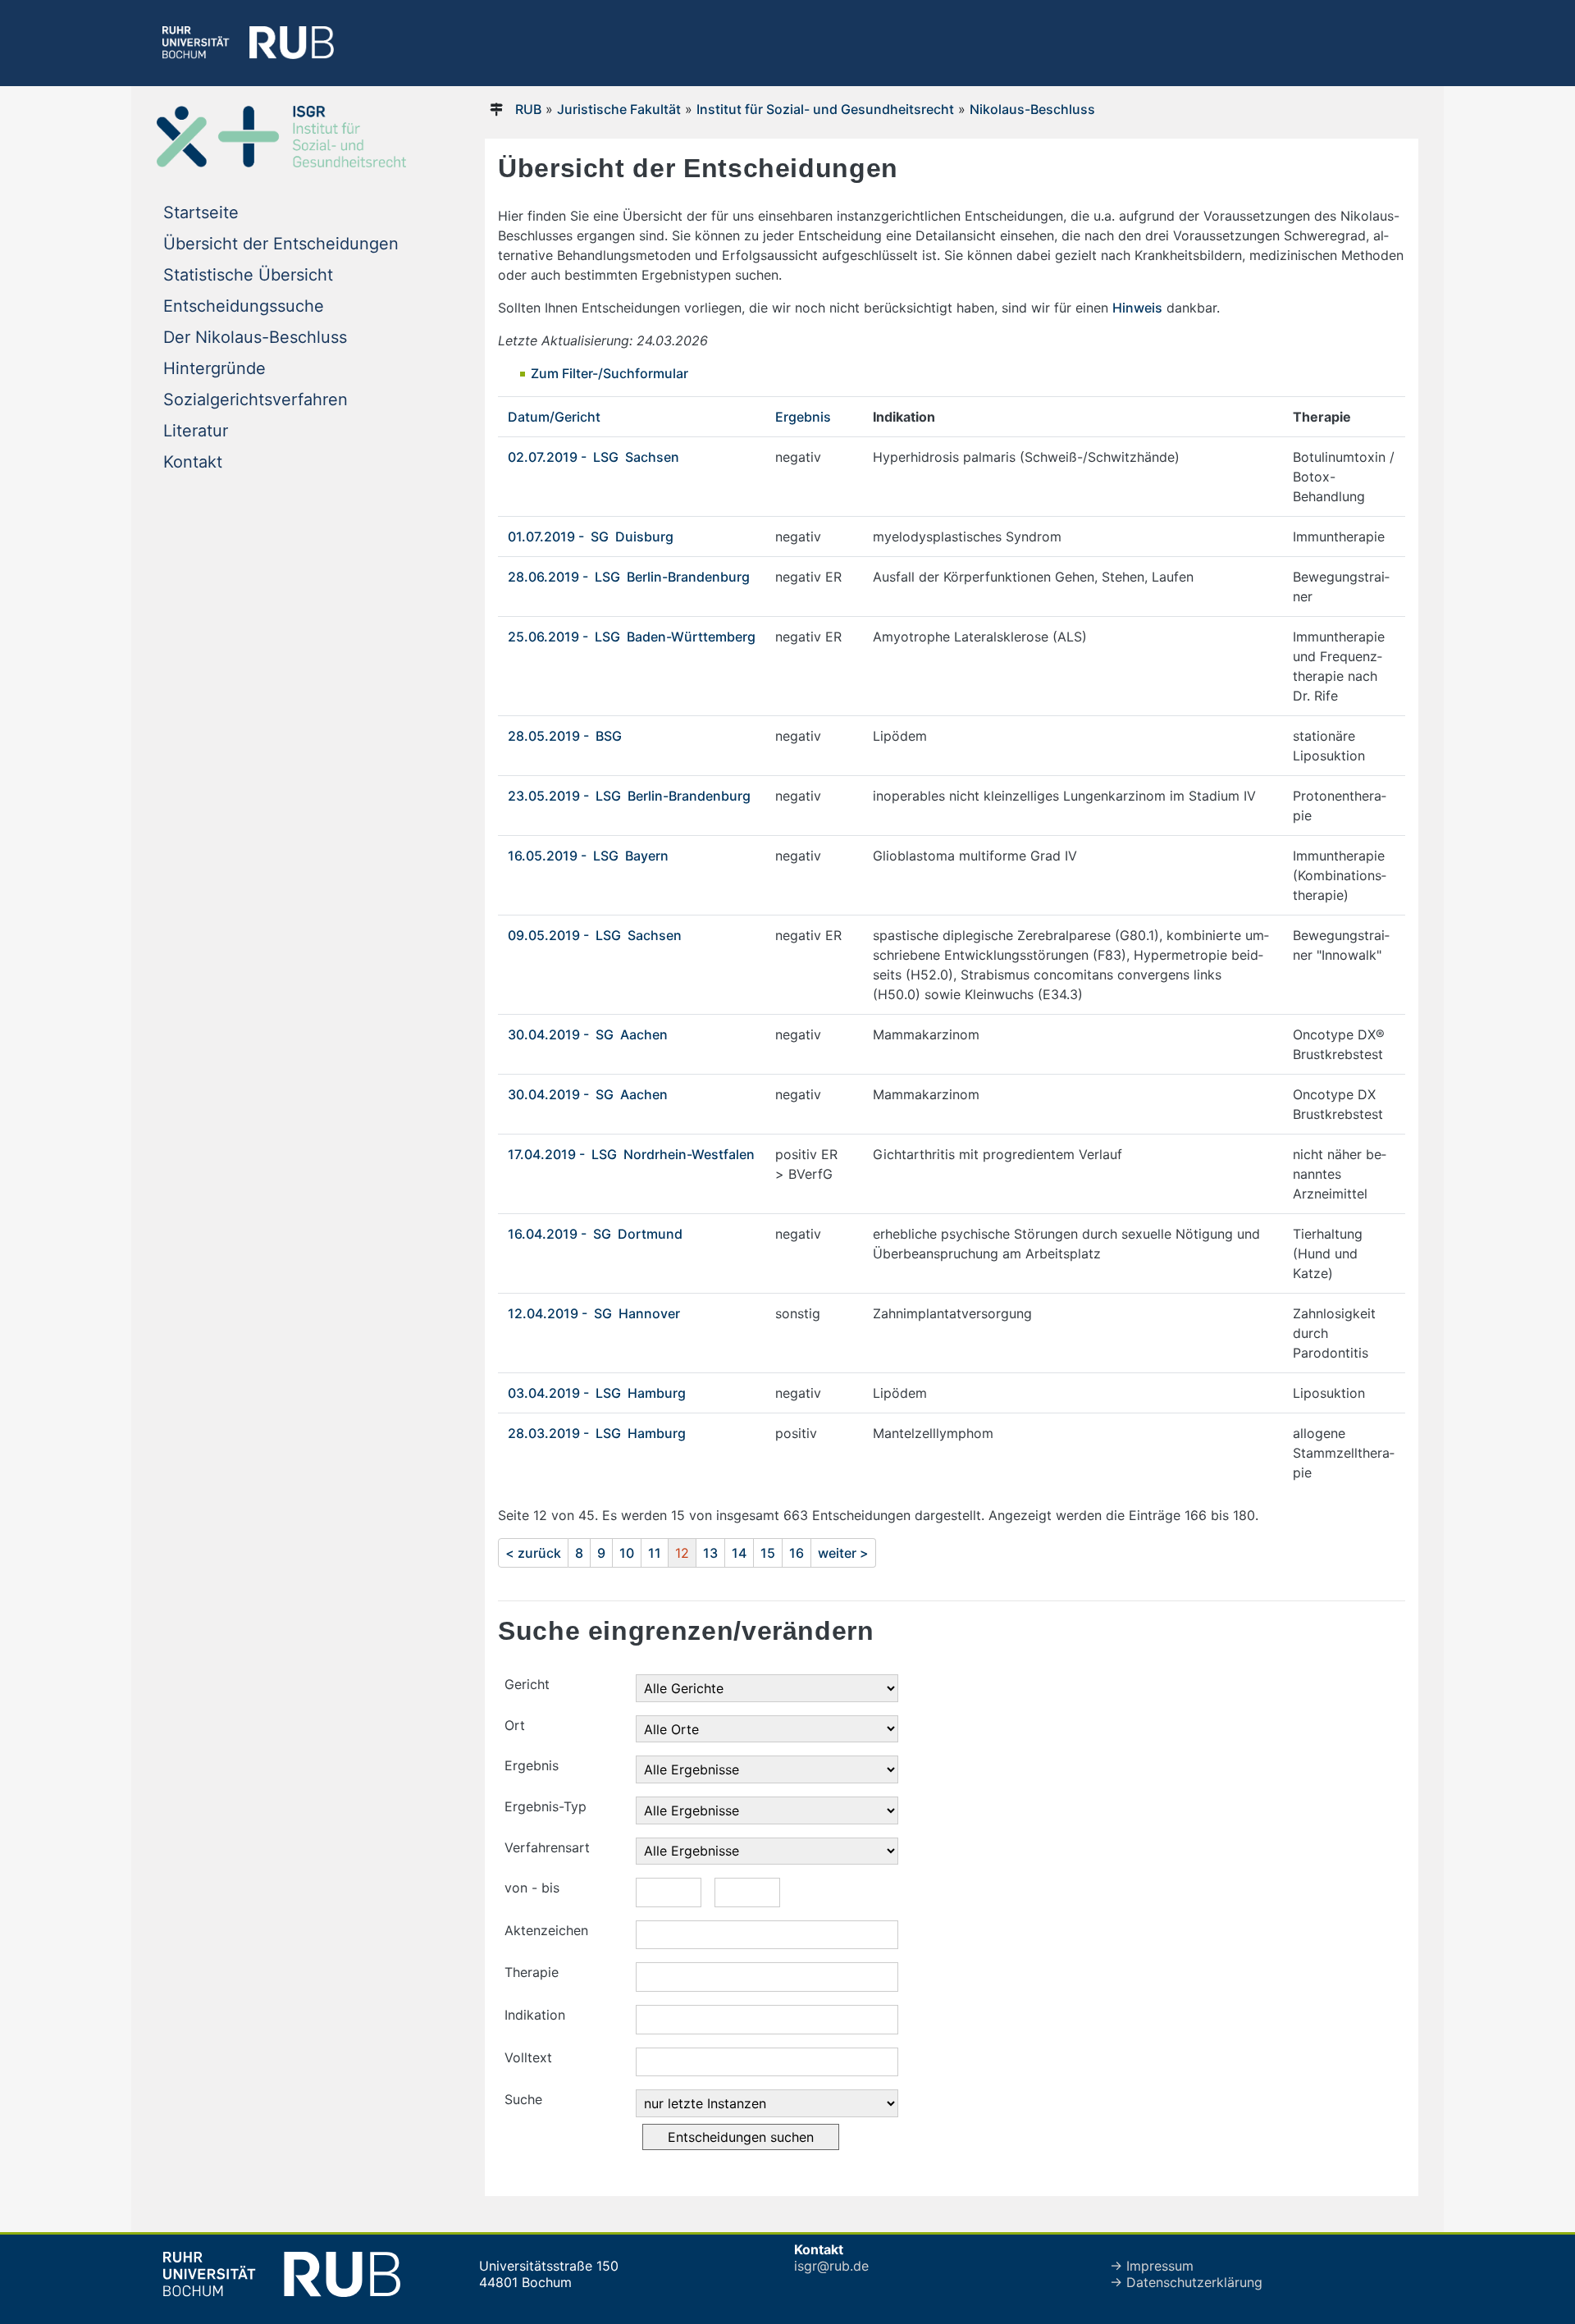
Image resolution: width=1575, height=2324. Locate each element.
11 (655, 1553)
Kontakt (193, 462)
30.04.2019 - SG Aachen (588, 1034)
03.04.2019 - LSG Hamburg (597, 1393)
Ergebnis (803, 417)
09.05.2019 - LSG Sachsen (595, 935)
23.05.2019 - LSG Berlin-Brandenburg (629, 796)
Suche (523, 2099)
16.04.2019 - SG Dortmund (595, 1234)
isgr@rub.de (831, 2266)
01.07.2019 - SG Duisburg (591, 536)
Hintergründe (215, 368)
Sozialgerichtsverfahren (256, 400)
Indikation (535, 2015)
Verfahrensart (547, 1847)
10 (627, 1553)
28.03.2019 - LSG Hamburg (597, 1433)
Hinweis (1137, 308)
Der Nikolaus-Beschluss (255, 337)
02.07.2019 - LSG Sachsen (593, 457)
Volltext (528, 2057)
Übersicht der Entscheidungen (281, 244)
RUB (528, 109)
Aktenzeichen (546, 1930)
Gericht (527, 1684)
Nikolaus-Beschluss (1032, 109)
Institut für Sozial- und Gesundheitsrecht (825, 109)
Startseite (201, 212)
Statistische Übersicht (248, 275)
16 (797, 1553)
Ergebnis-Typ (546, 1806)
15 (768, 1553)
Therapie (532, 1972)
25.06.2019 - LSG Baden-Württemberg (632, 637)
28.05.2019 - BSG (566, 736)
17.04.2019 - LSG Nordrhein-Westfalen (631, 1154)
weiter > (843, 1553)
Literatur (196, 431)
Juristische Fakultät (619, 109)
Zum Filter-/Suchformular (609, 373)
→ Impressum (1152, 2266)
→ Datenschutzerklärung (1186, 2282)
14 (739, 1553)
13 (710, 1553)
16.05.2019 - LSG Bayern (588, 856)
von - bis (532, 1888)
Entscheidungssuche (244, 306)
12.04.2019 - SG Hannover (594, 1313)
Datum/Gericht (554, 417)
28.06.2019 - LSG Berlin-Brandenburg (629, 577)
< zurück (533, 1553)
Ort (515, 1725)
